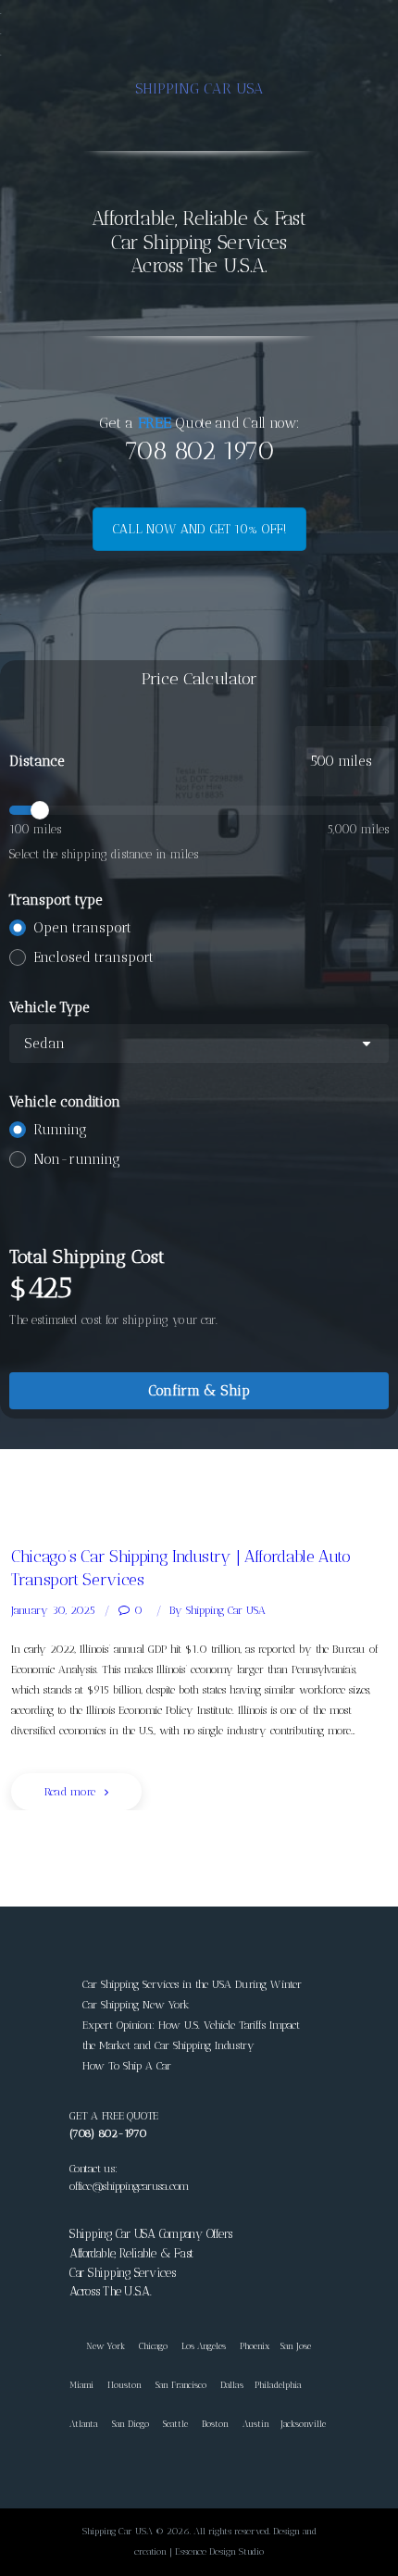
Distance (37, 761)
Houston (124, 2385)
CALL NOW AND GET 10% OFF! (199, 529)
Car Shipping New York (136, 2005)
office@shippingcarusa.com (129, 2186)
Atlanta (84, 2424)
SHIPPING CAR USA (199, 88)
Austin (256, 2424)
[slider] (199, 810)
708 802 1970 (199, 450)
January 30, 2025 (53, 1610)
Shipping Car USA (218, 1610)
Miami (81, 2385)
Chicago (153, 2346)
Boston (215, 2424)
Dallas (232, 2385)
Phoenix (255, 2346)
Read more (70, 1792)
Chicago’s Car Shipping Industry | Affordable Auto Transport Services (181, 1568)
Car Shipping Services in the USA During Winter (192, 1984)
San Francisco (181, 2385)
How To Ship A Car (127, 2066)
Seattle (175, 2424)
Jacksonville (303, 2424)
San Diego (131, 2424)
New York (97, 2346)
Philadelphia (278, 2385)
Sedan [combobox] (44, 1044)
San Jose (296, 2346)
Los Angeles (204, 2346)
